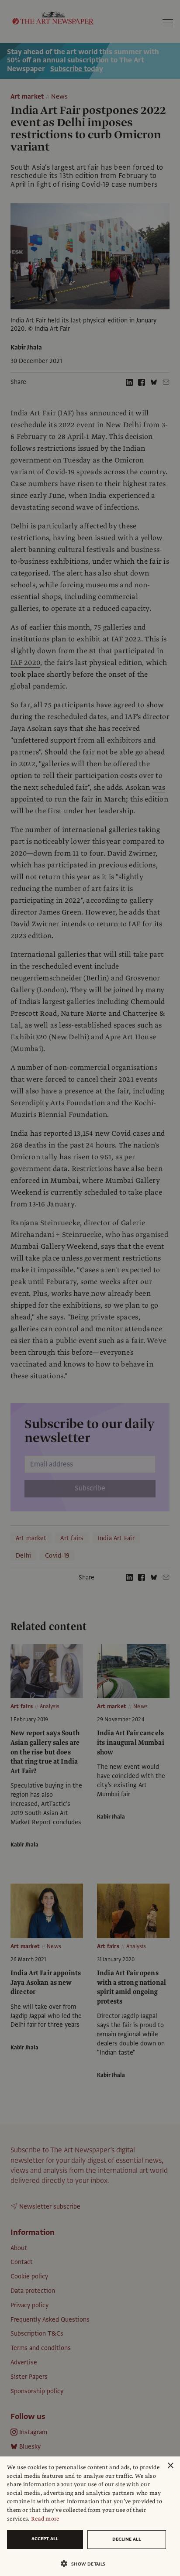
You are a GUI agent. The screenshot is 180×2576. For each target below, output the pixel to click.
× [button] (170, 2466)
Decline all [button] (127, 2539)
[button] (87, 2564)
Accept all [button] (45, 2539)
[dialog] (90, 2516)
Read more (45, 2519)
